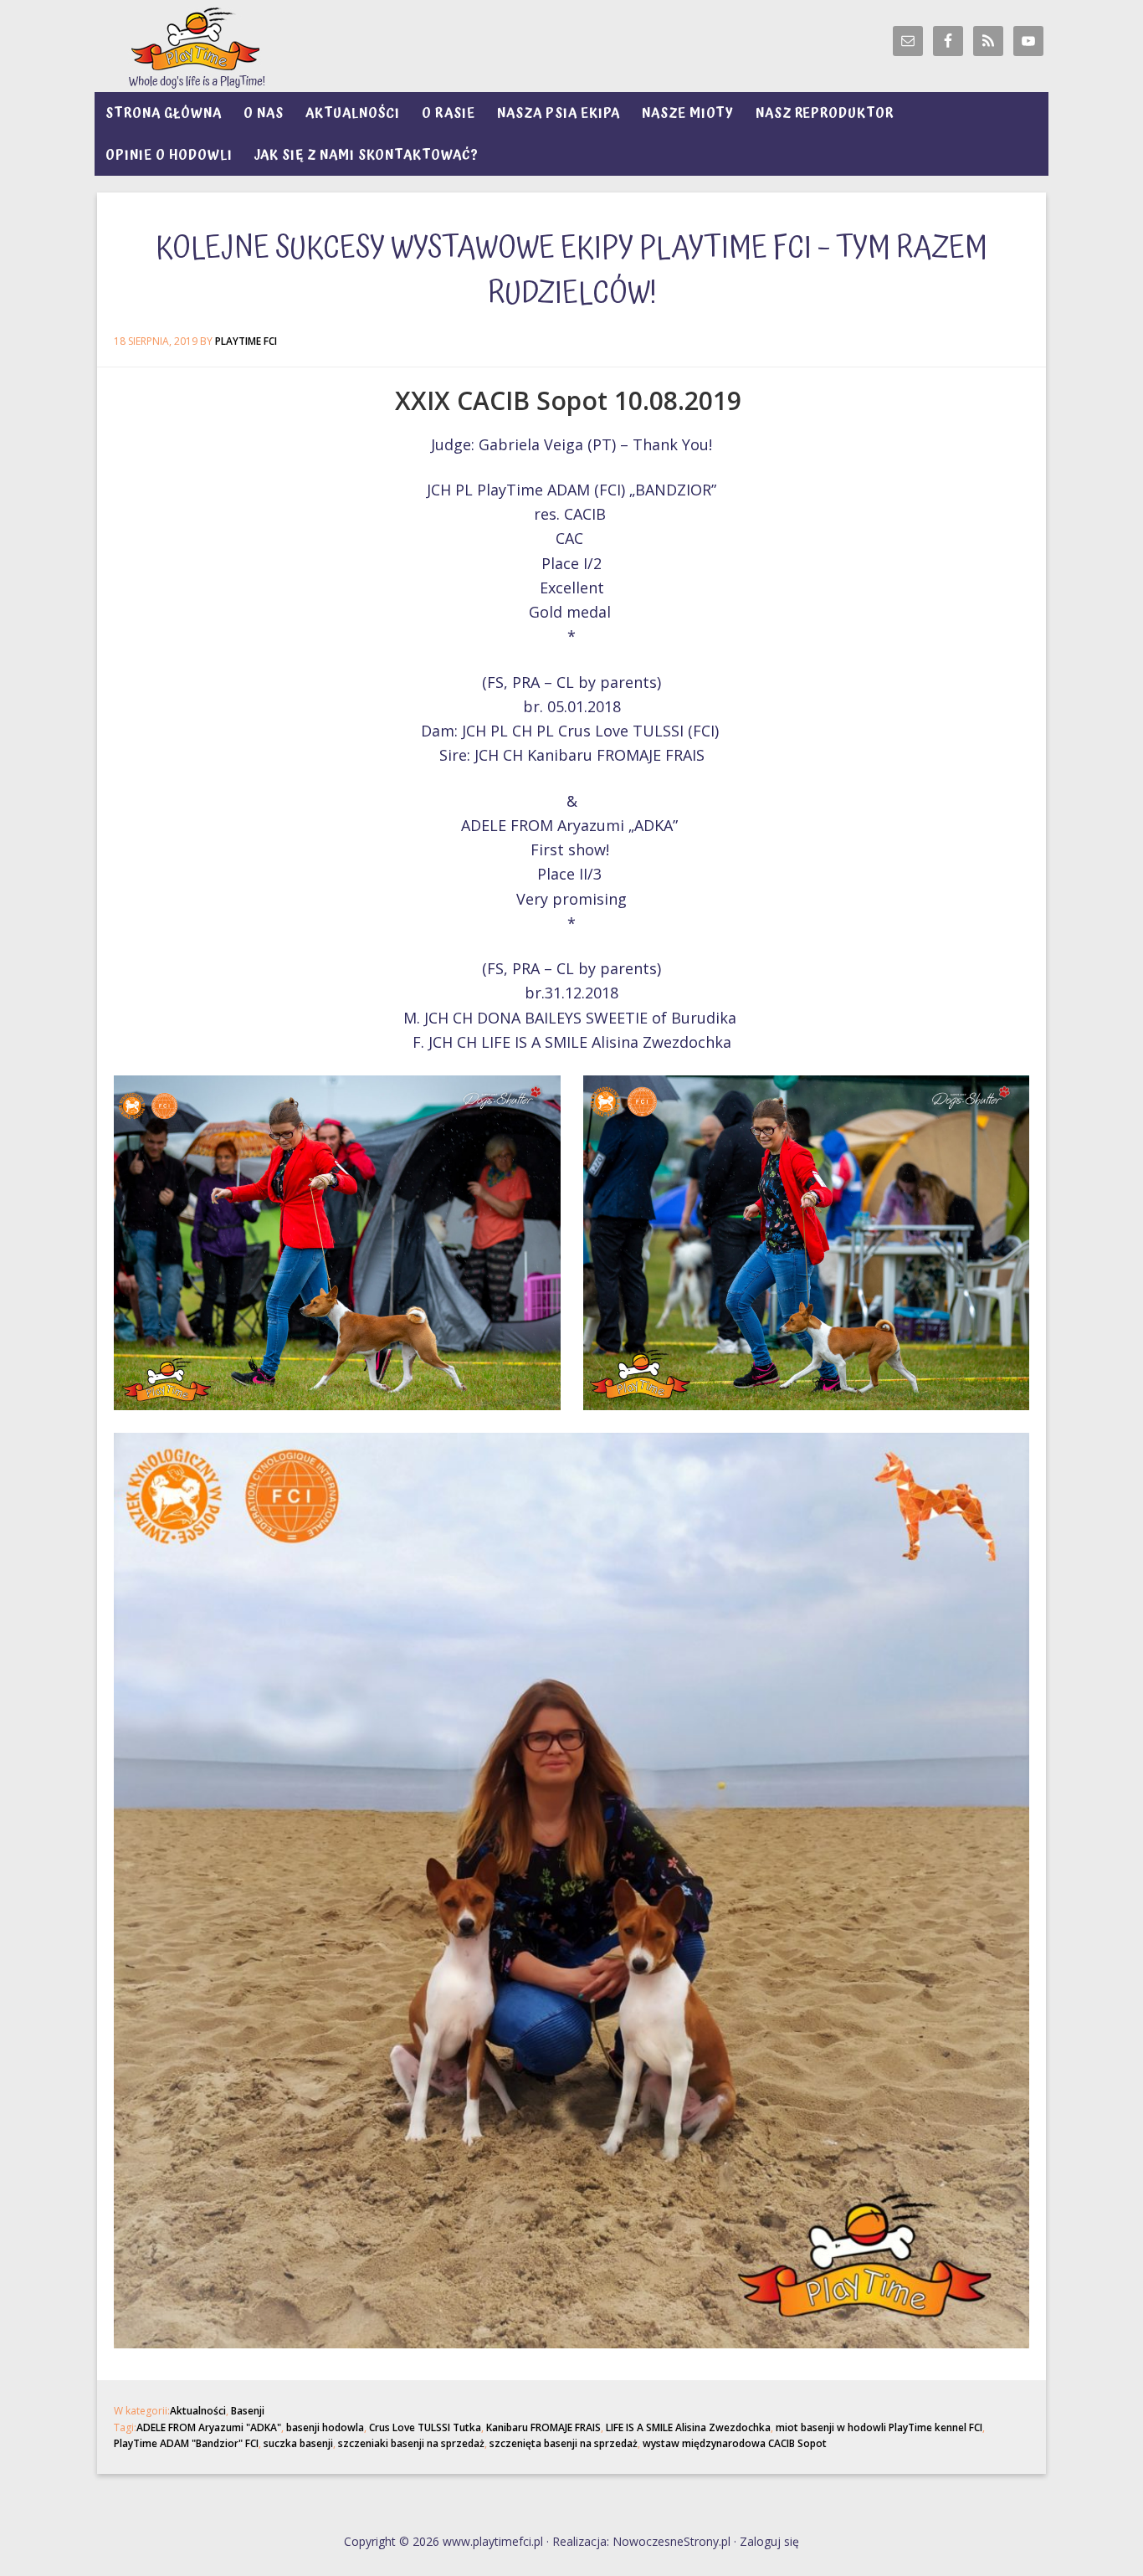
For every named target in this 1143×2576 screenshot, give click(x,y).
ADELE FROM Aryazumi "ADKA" (209, 2427)
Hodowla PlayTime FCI (245, 46)
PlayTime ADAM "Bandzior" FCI (186, 2443)
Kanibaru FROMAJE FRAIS (543, 2427)
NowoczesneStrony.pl (671, 2541)
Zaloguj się (769, 2541)
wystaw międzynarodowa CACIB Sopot (735, 2443)
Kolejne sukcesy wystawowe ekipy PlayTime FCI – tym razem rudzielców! (571, 271)
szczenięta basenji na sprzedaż (564, 2443)
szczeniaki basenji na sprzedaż (411, 2443)
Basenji (248, 2411)
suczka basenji (298, 2443)
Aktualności (198, 2411)
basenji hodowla (325, 2427)
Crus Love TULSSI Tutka (425, 2427)
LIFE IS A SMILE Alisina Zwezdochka (688, 2427)
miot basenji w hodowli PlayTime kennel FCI (879, 2427)
